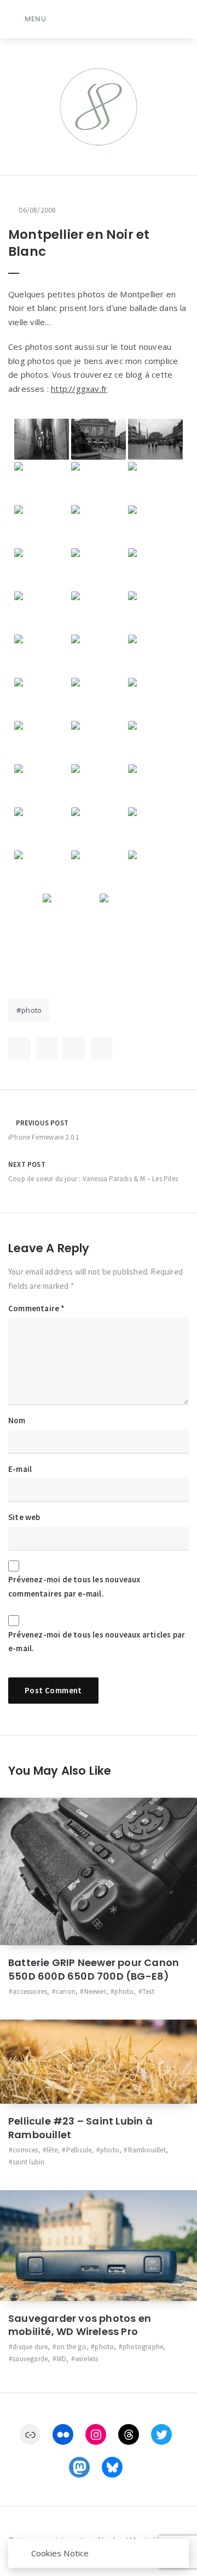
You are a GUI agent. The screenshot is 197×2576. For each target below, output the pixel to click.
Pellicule (79, 2150)
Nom (17, 1420)
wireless (87, 2359)
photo (31, 1010)
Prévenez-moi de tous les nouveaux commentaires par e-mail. (74, 1586)
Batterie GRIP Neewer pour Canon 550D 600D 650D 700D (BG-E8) (94, 1969)
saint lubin (28, 2162)
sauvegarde (30, 2359)
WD (61, 2359)
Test (148, 1991)
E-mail (20, 1469)
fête (52, 2150)
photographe (143, 2347)
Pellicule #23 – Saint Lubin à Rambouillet (80, 2128)
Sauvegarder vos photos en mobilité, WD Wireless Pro (80, 2325)
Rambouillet (147, 2150)
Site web (24, 1517)
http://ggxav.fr (79, 389)
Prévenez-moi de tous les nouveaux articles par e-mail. (97, 1642)
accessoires (30, 1991)
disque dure (30, 2347)
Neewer (95, 1991)
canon (66, 1991)
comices (25, 2150)
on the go (71, 2347)
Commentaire (37, 1308)
